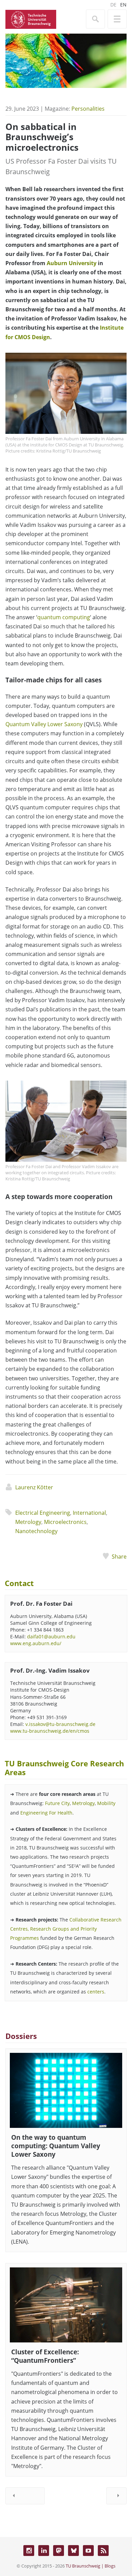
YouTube (88, 2551)
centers (96, 1992)
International (89, 1513)
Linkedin (44, 2551)
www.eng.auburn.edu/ (36, 1643)
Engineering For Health (46, 1813)
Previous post (25, 2496)
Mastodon (59, 2551)
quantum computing (64, 617)
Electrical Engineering (43, 1513)
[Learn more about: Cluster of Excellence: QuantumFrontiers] (66, 2305)
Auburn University (72, 263)
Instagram (29, 2551)
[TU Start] (31, 19)
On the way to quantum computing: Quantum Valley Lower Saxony (56, 2146)
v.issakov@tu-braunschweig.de (60, 1724)
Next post (116, 2496)
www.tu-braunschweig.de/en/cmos (50, 1731)
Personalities (88, 109)
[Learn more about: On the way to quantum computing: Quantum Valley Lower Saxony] (66, 2090)
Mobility (106, 1803)
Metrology (28, 1522)
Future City (57, 1803)
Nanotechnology (36, 1531)
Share (119, 1557)
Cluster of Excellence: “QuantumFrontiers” (45, 2356)
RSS (103, 2551)
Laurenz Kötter (34, 1487)
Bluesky (73, 2551)
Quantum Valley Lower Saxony (44, 724)
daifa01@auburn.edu (51, 1636)
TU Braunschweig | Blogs (91, 2566)
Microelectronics (65, 1522)
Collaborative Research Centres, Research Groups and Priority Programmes (66, 1929)
